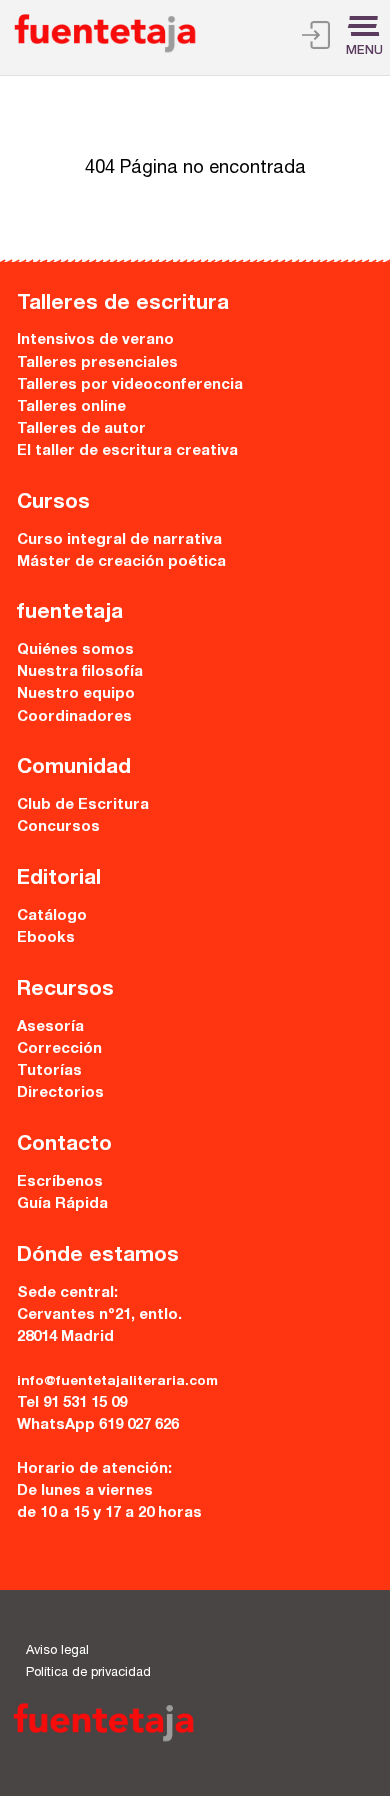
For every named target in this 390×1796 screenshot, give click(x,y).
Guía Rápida (62, 1204)
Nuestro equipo (76, 694)
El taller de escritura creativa (127, 451)
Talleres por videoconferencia (130, 385)
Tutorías (49, 1071)
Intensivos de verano (95, 340)
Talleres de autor (81, 429)
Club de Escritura (83, 805)
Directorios (60, 1093)
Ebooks (46, 938)
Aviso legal (57, 1651)
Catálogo (52, 916)
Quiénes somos (75, 650)
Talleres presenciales (97, 363)
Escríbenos (60, 1182)
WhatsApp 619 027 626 (98, 1425)
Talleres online (71, 407)
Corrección (59, 1049)
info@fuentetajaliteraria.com (117, 1382)
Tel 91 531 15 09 (72, 1403)
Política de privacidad (88, 1673)
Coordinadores (74, 717)
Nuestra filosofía (80, 672)
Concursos (58, 827)
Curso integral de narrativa (119, 540)
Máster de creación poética (121, 562)
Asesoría (50, 1027)
